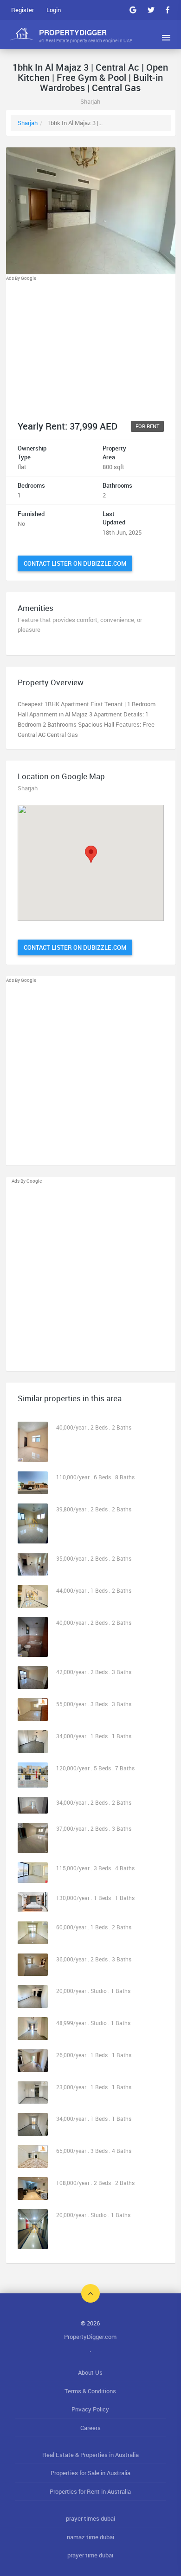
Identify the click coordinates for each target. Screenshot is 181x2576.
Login (54, 10)
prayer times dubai (90, 2518)
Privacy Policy (90, 2409)
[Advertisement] (91, 347)
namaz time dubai (90, 2537)
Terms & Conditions (90, 2391)
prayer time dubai (90, 2555)
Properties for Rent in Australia (90, 2491)
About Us (90, 2372)
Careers (90, 2428)
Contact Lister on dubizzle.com (75, 563)
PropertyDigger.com (90, 2337)
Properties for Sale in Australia (90, 2473)
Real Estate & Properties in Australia (90, 2455)
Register (23, 10)
